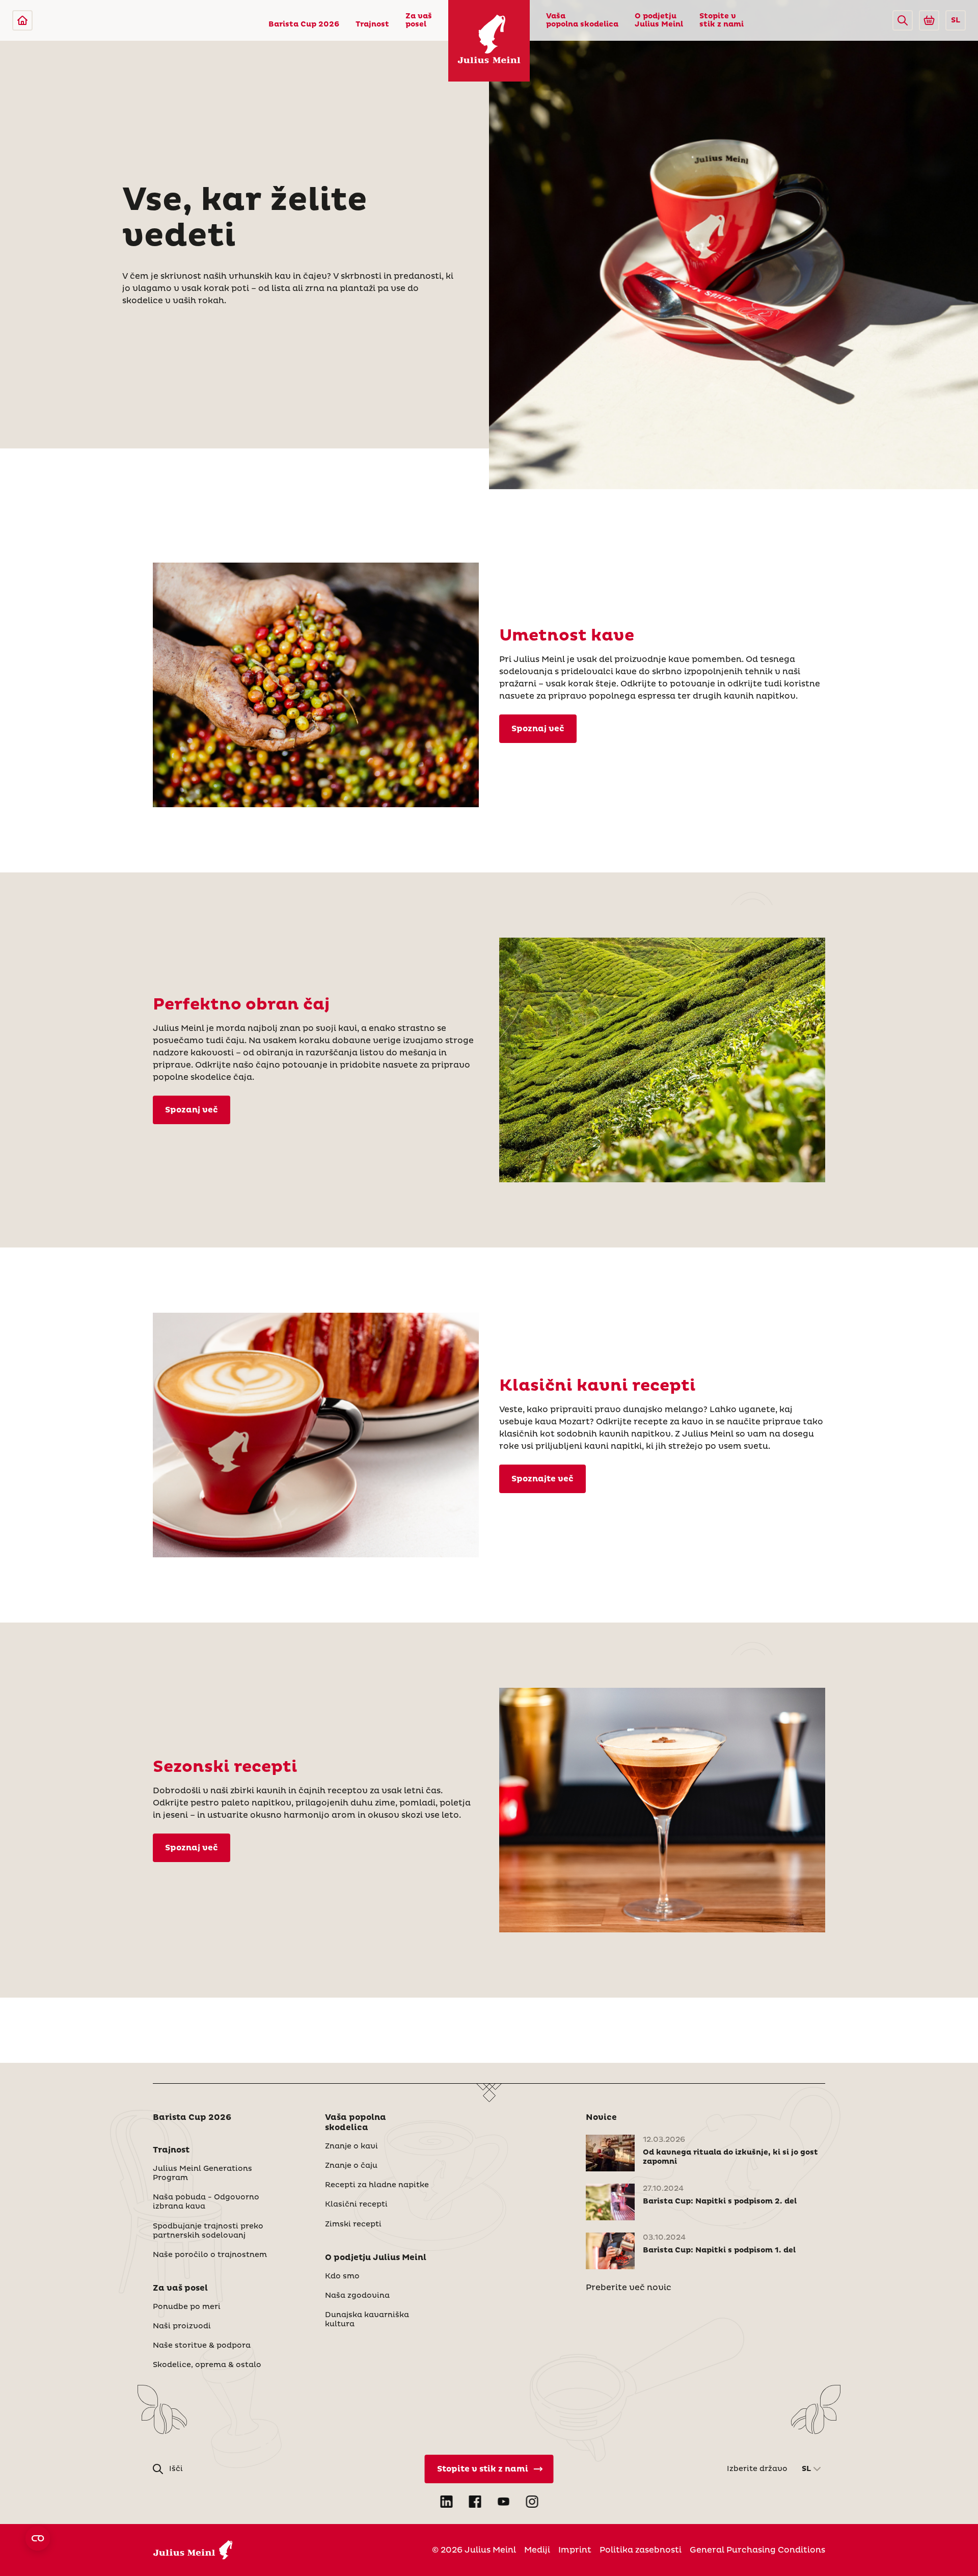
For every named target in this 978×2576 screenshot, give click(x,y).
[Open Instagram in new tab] (532, 2502)
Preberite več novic (629, 2288)
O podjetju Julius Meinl (659, 20)
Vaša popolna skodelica (582, 20)
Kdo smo (342, 2276)
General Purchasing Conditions (757, 2550)
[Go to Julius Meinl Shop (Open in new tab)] (929, 20)
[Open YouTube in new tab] (503, 2502)
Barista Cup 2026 (304, 24)
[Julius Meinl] (22, 20)
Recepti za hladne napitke (377, 2185)
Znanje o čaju (351, 2166)
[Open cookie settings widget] (38, 2538)
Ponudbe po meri (187, 2307)
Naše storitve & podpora (202, 2346)
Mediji (537, 2550)
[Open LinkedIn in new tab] (446, 2502)
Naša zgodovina (357, 2296)
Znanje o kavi (351, 2146)
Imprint (575, 2550)
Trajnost (372, 24)
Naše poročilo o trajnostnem (210, 2255)
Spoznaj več (538, 729)
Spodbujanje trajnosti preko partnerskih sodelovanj (208, 2231)
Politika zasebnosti (641, 2550)
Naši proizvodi (182, 2326)
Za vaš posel (419, 20)
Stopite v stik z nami (722, 20)
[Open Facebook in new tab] (475, 2502)
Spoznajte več (542, 1479)
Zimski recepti (353, 2224)
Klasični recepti (356, 2205)
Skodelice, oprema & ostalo (207, 2365)
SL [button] (956, 20)
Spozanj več (192, 1110)
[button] (903, 20)
